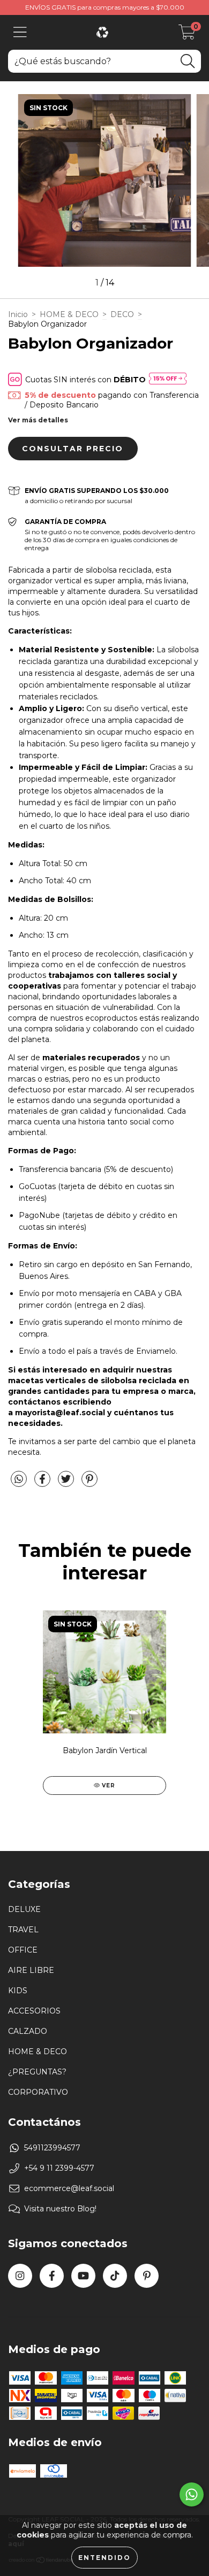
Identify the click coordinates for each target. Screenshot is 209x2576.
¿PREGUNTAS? (37, 2072)
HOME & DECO (69, 314)
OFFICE (23, 1950)
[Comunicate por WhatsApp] (192, 2494)
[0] (187, 35)
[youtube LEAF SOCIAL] (83, 2276)
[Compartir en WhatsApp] (19, 1479)
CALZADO (28, 2031)
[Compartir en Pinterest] (89, 1484)
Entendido (104, 2558)
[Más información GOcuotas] (168, 379)
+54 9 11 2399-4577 (59, 2168)
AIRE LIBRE (31, 1970)
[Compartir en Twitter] (67, 1484)
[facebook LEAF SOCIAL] (52, 2276)
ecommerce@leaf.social (69, 2188)
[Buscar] (188, 61)
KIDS (18, 1991)
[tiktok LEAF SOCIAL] (115, 2276)
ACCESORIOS (34, 2011)
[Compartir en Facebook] (43, 1484)
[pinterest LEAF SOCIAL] (147, 2276)
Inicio (18, 314)
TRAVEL (23, 1930)
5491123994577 (52, 2148)
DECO (122, 314)
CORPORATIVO (38, 2092)
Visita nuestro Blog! (60, 2209)
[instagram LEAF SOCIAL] (20, 2276)
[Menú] (20, 32)
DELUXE (24, 1909)
